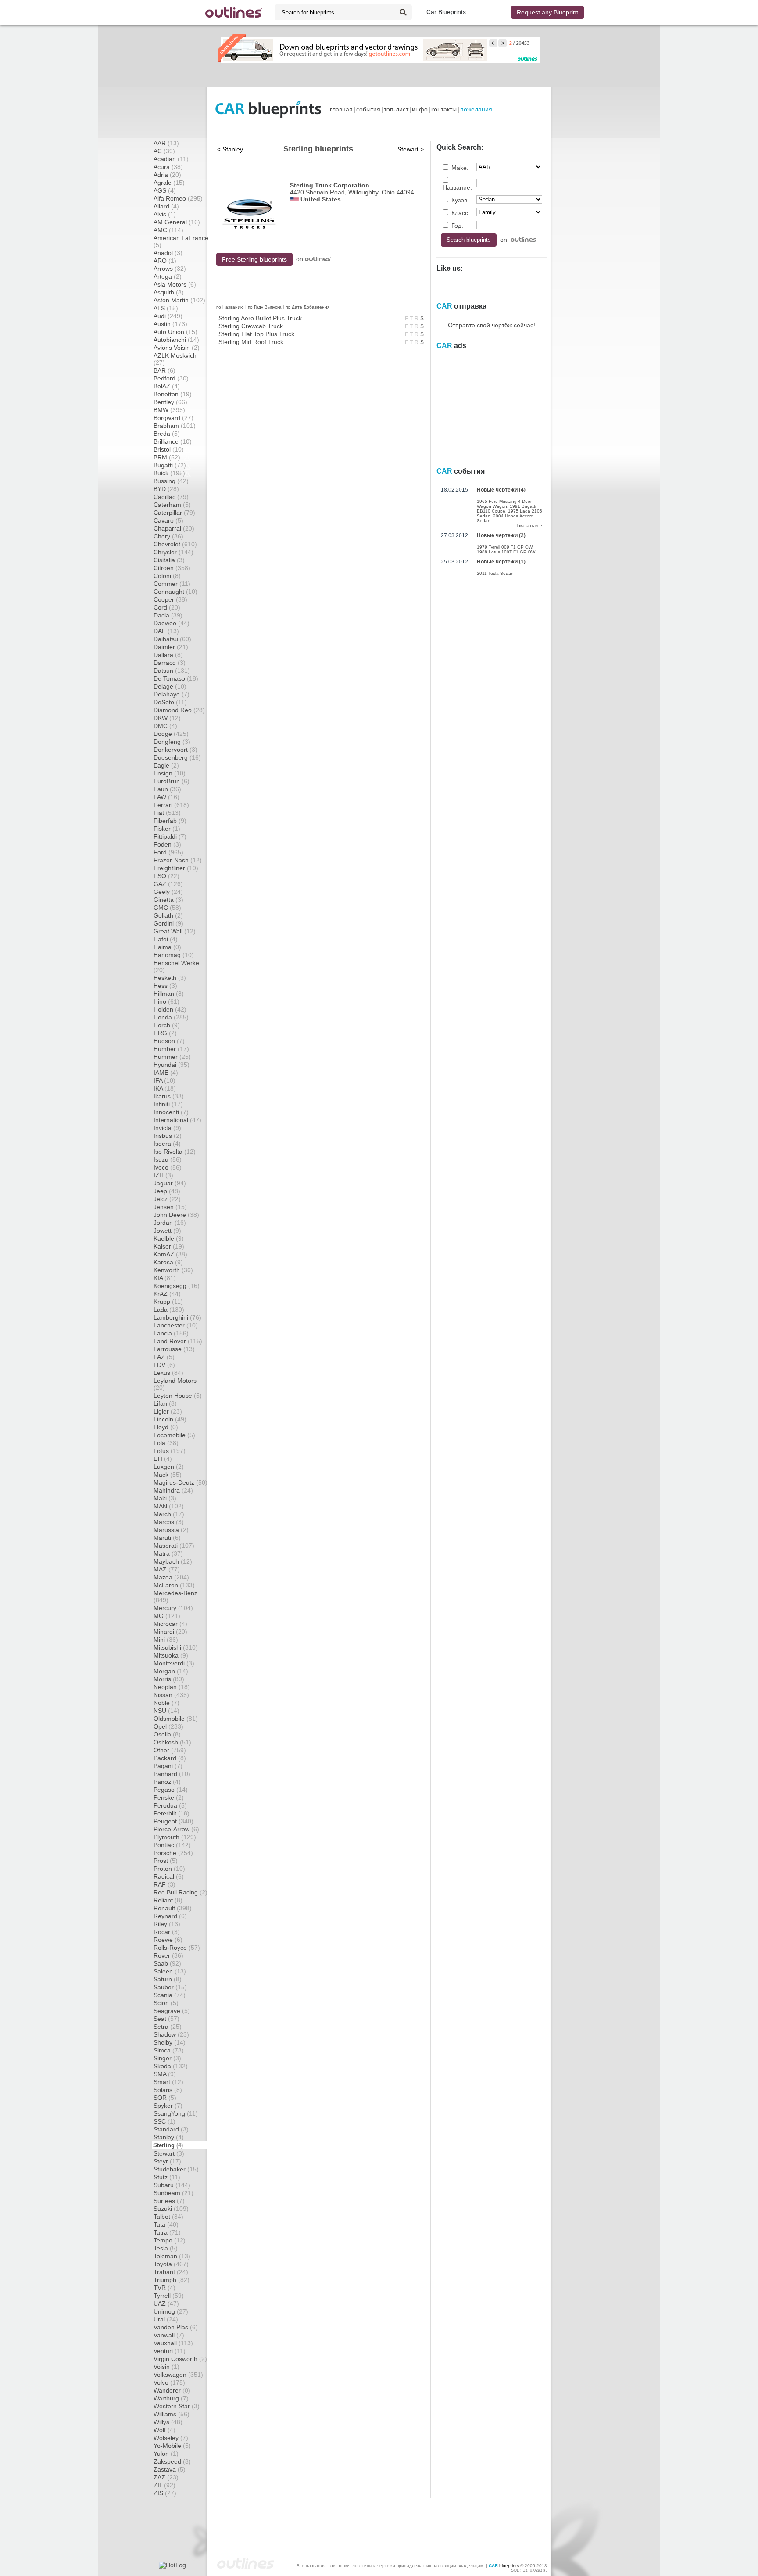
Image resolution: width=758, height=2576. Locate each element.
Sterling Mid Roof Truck (251, 342)
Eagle (166, 765)
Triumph (172, 2280)
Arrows (170, 269)
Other (170, 1750)
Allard (166, 206)
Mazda (171, 1577)
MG (167, 1616)
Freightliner (176, 868)
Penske (169, 1797)
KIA (165, 1278)
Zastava (170, 2469)
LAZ (164, 1357)
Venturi (170, 2351)
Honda (171, 1017)
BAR (164, 370)
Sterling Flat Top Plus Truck (256, 334)
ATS (166, 308)
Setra (168, 2027)
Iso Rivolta (175, 1152)
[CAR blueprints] (268, 109)
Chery (168, 536)
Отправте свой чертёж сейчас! (492, 325)
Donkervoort (175, 750)
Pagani (168, 1766)
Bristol (169, 449)
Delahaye (172, 694)
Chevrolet (175, 544)
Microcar (170, 1624)
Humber (171, 1049)
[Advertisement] (379, 75)
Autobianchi (176, 340)
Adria (167, 175)
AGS (165, 190)
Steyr (167, 2161)
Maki (165, 1498)
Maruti (167, 1538)
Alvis (165, 214)
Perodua (170, 1805)
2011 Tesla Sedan (495, 573)
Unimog (171, 2311)
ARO (165, 261)
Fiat (167, 813)
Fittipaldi (170, 836)
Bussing (171, 481)
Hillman (169, 994)
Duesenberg (177, 757)
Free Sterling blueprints (254, 259)
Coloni (167, 576)
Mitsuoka (171, 1655)
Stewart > (411, 149)
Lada (169, 1310)
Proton (169, 1869)
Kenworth (173, 1270)
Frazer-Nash (178, 860)
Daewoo (172, 623)
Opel (168, 1726)
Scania (170, 1995)
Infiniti (168, 1104)
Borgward (173, 418)
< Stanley (230, 149)
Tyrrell (169, 2296)
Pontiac (172, 1845)
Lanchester (176, 1325)
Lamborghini (177, 1317)
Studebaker (176, 2169)
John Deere (176, 1215)
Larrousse (174, 1349)
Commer (172, 584)
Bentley (170, 402)
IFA (164, 1080)
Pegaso (171, 1790)
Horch (167, 1025)
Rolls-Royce (177, 1948)
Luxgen (169, 1467)
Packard (170, 1758)
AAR (166, 143)
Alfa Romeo (178, 198)
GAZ (168, 884)
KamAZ (170, 1254)
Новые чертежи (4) (501, 490)
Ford (168, 852)
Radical (169, 1876)
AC (164, 151)
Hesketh (170, 978)
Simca (169, 2050)
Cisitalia (169, 560)
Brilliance (173, 441)
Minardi (170, 1632)
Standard (171, 2129)
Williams (172, 2414)
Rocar (167, 1932)
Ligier (168, 1411)
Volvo (169, 2382)
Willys (168, 2422)
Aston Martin (179, 300)
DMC (165, 726)
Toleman (172, 2256)
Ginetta (168, 900)
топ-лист (396, 109)
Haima (167, 947)
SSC (164, 2121)
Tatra (167, 2232)
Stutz (167, 2177)
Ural (166, 2319)
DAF (166, 631)
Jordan (170, 1223)
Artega (168, 276)
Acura (168, 167)
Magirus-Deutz (181, 1482)
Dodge (171, 734)
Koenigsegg (177, 1286)
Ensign (170, 773)
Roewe (168, 1940)
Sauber (170, 1987)
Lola (166, 1443)
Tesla (166, 2248)
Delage (170, 686)
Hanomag (174, 955)
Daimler (171, 647)
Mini (166, 1640)
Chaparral (174, 528)
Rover (168, 1955)
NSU (166, 1711)
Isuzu (168, 1159)
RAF (164, 1884)
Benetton (173, 394)
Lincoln (170, 1419)
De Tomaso (176, 678)
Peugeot (173, 1821)
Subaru (172, 2185)
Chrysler (173, 552)
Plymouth (175, 1837)
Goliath (168, 915)
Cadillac (171, 497)
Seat (166, 2019)
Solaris (168, 2090)
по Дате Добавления (307, 307)
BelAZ (167, 386)
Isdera (167, 1144)
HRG (165, 1033)
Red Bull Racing (181, 1892)
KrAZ (167, 1294)
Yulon (166, 2454)
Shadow (171, 2034)
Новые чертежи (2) (501, 535)
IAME (166, 1073)
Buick (169, 473)
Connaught (175, 592)
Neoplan (172, 1687)
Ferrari (171, 805)
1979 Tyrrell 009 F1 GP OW (504, 547)
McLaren (174, 1585)
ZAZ (166, 2477)
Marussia (171, 1530)
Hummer (172, 1057)
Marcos (169, 1522)
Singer (167, 2058)
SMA (165, 2074)
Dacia (168, 615)
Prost (166, 1861)
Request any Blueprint (547, 12)
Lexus (168, 1373)
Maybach (173, 1561)
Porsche (173, 1853)
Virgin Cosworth (180, 2359)
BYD (166, 489)
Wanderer (172, 2390)
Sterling (168, 2145)
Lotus (170, 1451)
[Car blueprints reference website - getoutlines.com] (234, 13)
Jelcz (167, 1199)
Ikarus (169, 1096)
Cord (167, 607)
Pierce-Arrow (176, 1829)
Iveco (168, 1167)
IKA (165, 1088)
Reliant (168, 1900)
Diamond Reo (179, 710)
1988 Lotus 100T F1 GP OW (506, 552)
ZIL (164, 2485)
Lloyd (166, 1427)
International (177, 1120)
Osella (167, 1734)
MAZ (167, 1569)
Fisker (167, 829)
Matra (168, 1553)
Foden (167, 844)
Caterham (172, 505)
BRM (167, 457)
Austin (170, 324)
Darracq (170, 663)
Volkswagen (178, 2375)
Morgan (171, 1671)
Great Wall (175, 931)
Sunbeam (173, 2193)
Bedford (171, 378)
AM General (177, 222)
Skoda (171, 2066)
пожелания (476, 109)
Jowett (167, 1231)
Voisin (166, 2367)
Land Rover (178, 1341)
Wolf (164, 2430)
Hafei (166, 939)
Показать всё (528, 526)
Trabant (171, 2272)
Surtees (169, 2201)
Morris (169, 1679)
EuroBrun (172, 781)
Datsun (172, 671)
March (169, 1514)
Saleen (170, 1971)
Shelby (170, 2042)
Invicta (167, 1128)
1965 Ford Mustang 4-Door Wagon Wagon (504, 504)
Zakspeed (172, 2461)
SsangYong (176, 2113)
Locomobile (174, 1435)
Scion (166, 2003)
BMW (169, 410)
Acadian (171, 159)
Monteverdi (174, 1663)
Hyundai (172, 1065)
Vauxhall (173, 2343)
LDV (164, 1365)
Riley (167, 1924)
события (368, 109)
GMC (167, 908)
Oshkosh (172, 1742)
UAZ (166, 2303)
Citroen (172, 568)
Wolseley (171, 2438)
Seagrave (172, 2011)
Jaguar (170, 1183)
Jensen (170, 1207)
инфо (420, 109)
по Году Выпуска (265, 307)
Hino (166, 1001)
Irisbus (168, 1136)
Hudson (169, 1041)
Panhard (172, 1774)
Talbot (168, 2217)
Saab (167, 1963)
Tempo (170, 2240)
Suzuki (171, 2209)
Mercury (173, 1608)
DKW (167, 718)
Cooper (170, 599)
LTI (163, 1459)
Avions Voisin (177, 348)
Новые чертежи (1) (501, 562)
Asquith (169, 292)
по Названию (230, 307)
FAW (166, 797)
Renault (173, 1908)
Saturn (168, 1979)
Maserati (174, 1546)
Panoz (167, 1782)
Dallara (168, 655)
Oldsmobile (176, 1719)
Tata (166, 2224)
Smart (168, 2082)
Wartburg (171, 2398)
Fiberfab (170, 821)
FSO (166, 876)
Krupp (168, 1302)
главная (341, 109)
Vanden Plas (176, 2327)
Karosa (168, 1262)
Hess (165, 986)
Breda (167, 434)
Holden (170, 1009)
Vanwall (169, 2335)
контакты (444, 109)
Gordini (168, 923)
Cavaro (168, 520)
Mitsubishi (176, 1647)
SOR (165, 2098)
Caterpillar (174, 513)
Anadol (168, 253)
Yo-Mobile (172, 2446)
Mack (168, 1475)
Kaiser (169, 1246)
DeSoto (170, 702)
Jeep (167, 1191)
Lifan (165, 1403)
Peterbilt (172, 1813)
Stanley (169, 2137)
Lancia (171, 1333)
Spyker (168, 2106)
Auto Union (175, 332)
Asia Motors (175, 284)
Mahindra (173, 1490)
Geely (168, 892)
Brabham (175, 426)
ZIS (165, 2493)
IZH (163, 1175)
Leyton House (178, 1396)
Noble (166, 1703)
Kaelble (169, 1238)
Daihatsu (172, 639)
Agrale (169, 183)
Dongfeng (172, 742)
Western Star (177, 2406)
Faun (167, 789)
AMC (168, 230)
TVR (164, 2288)
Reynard (170, 1916)
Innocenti (171, 1112)
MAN (169, 1506)
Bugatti (170, 465)
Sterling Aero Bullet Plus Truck (260, 318)
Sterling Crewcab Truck (251, 326)
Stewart (169, 2153)
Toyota (171, 2264)
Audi (168, 316)
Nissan (171, 1695)
